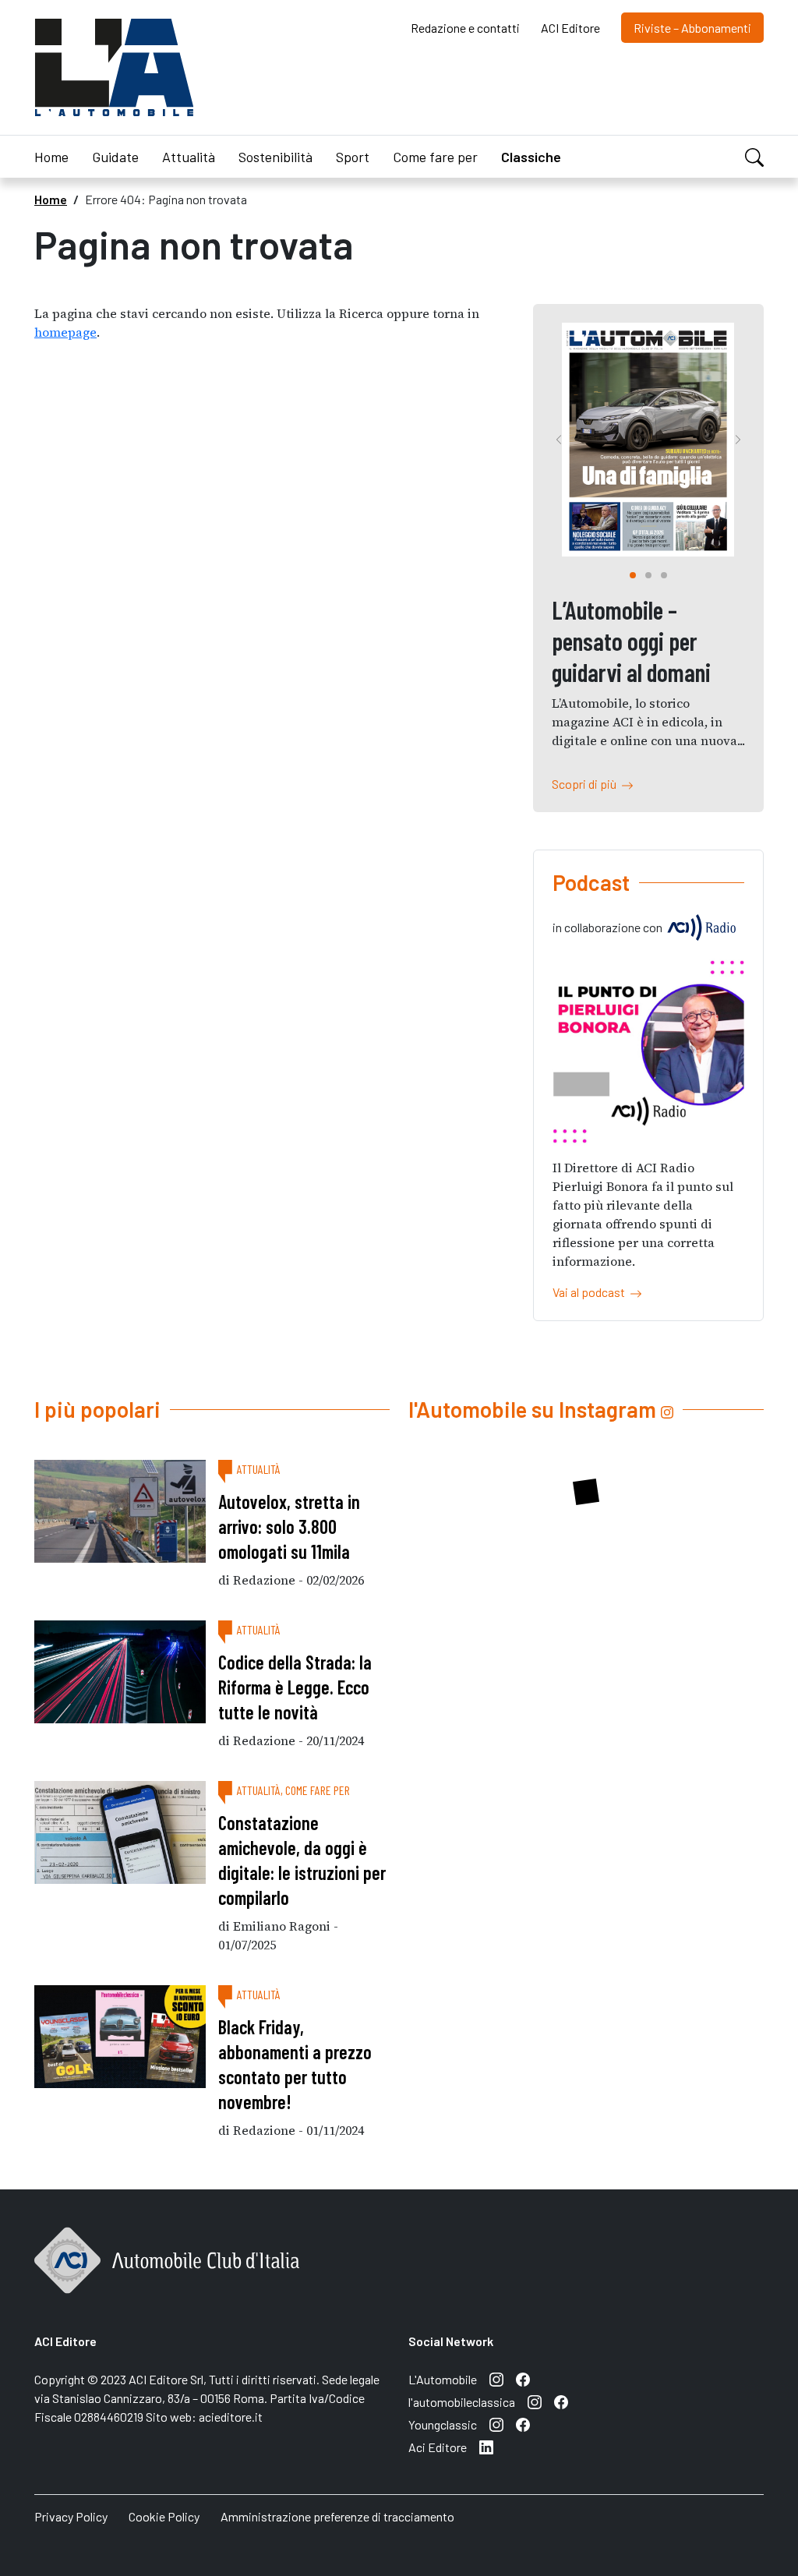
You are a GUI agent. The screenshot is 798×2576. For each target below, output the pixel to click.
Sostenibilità (275, 157)
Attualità (189, 157)
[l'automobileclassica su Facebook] (561, 2402)
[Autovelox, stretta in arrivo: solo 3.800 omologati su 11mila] (120, 1511)
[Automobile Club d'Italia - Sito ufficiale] (167, 2277)
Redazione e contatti (465, 28)
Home (51, 157)
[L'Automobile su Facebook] (523, 2380)
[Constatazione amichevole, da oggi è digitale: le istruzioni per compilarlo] (120, 1832)
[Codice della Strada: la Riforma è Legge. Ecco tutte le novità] (120, 1672)
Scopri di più (586, 784)
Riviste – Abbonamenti (692, 28)
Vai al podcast (591, 1292)
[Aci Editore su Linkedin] (486, 2447)
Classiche (531, 157)
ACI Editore (570, 28)
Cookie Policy (164, 2516)
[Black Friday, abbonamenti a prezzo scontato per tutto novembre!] (120, 2037)
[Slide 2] (664, 575)
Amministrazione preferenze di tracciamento (337, 2516)
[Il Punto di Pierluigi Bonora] (648, 1051)
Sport (353, 157)
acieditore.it (231, 2417)
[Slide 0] (633, 575)
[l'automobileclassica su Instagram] (535, 2402)
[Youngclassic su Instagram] (496, 2425)
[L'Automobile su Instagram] (496, 2380)
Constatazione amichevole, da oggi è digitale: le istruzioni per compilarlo (302, 1860)
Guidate (115, 157)
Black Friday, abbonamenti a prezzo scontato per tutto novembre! (295, 2064)
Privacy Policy (71, 2516)
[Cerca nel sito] (754, 155)
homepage (65, 332)
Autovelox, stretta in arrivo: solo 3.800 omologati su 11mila (289, 1527)
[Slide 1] (648, 575)
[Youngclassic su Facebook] (523, 2425)
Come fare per (435, 157)
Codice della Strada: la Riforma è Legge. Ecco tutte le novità (295, 1687)
